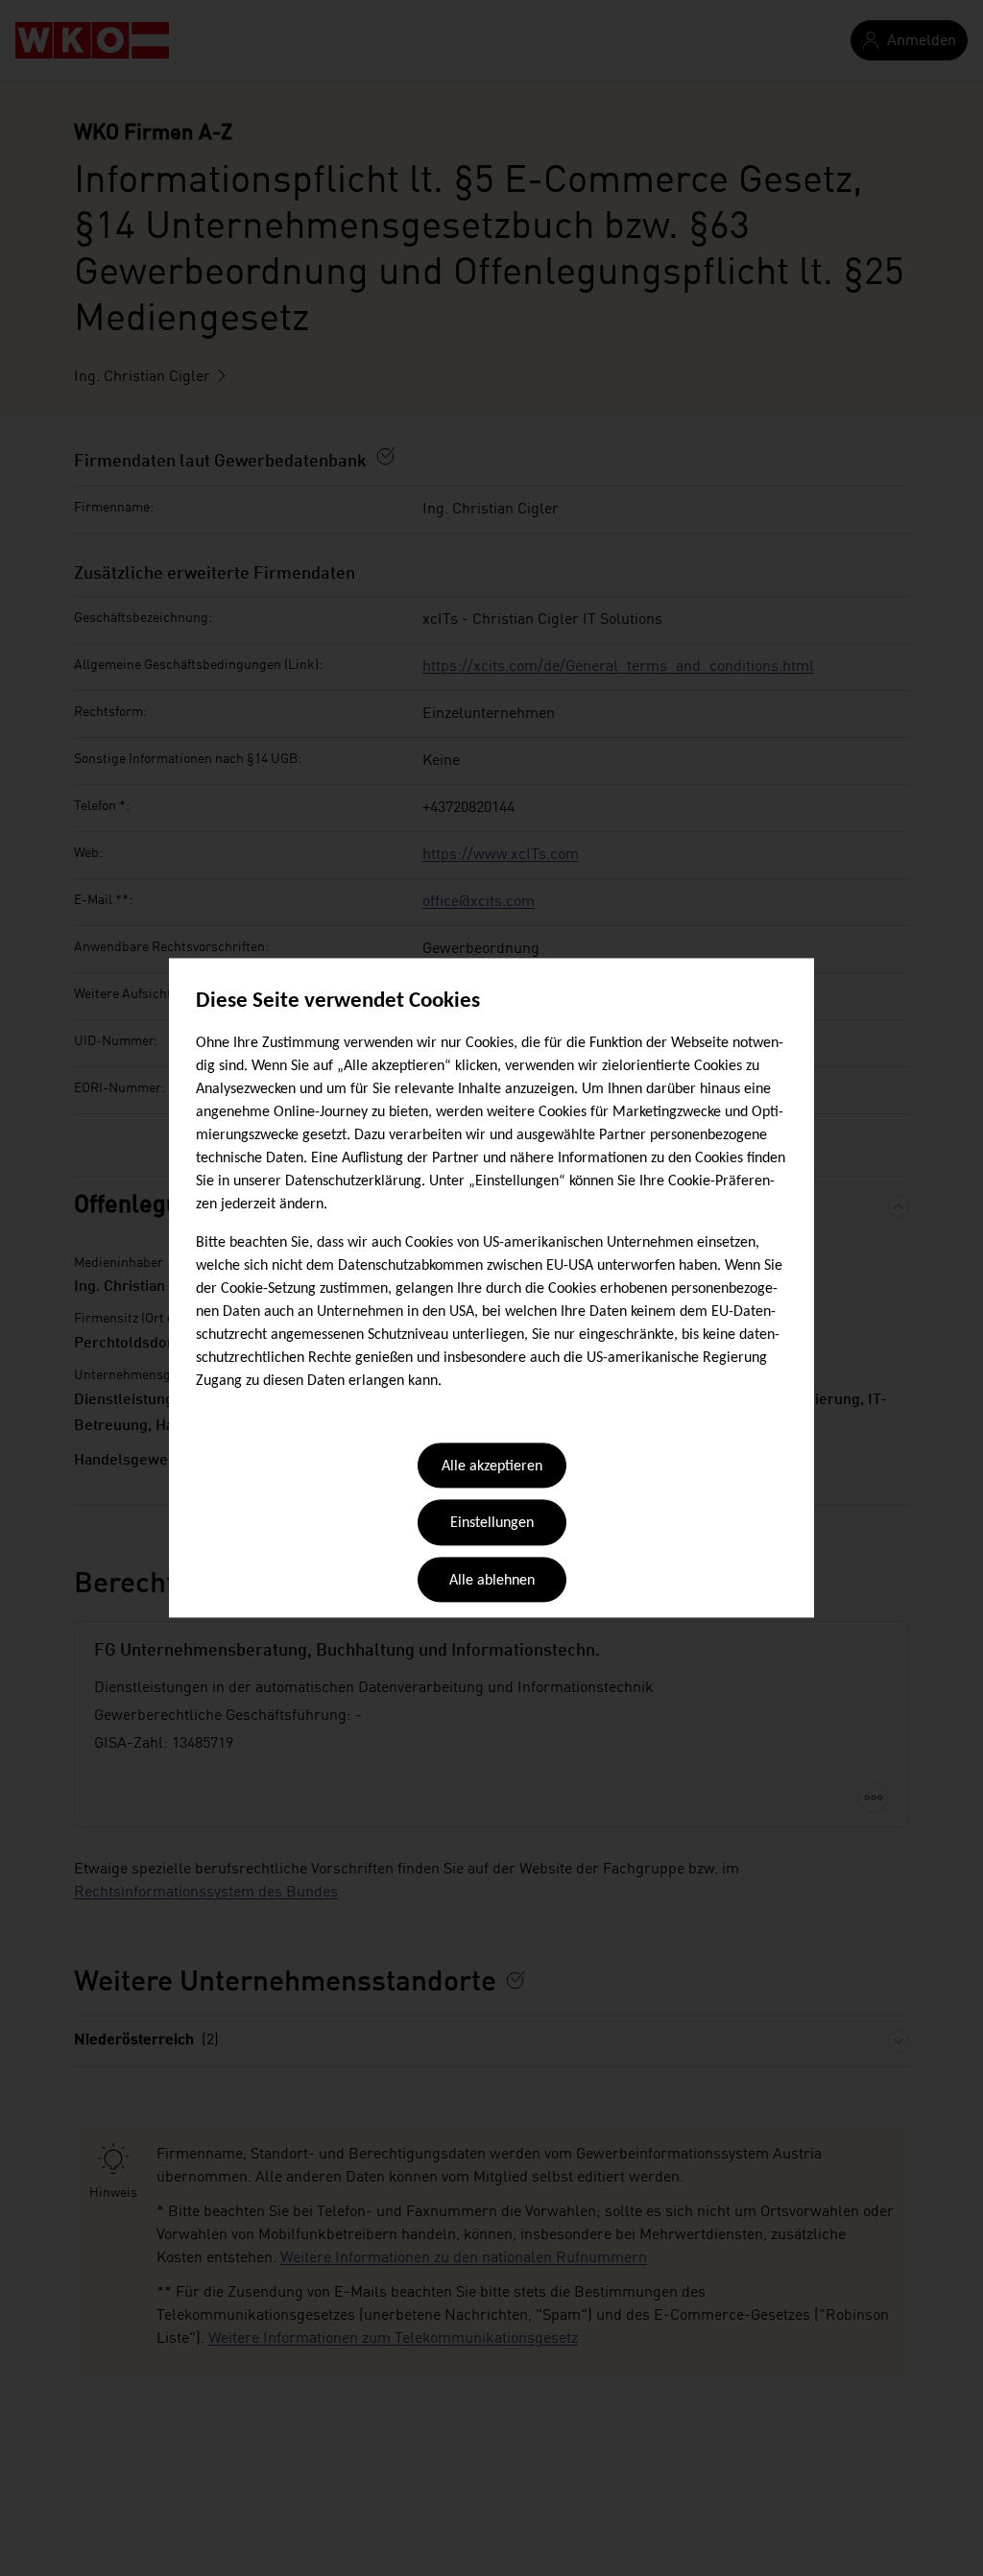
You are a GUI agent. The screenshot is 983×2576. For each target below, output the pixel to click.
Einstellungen (492, 1524)
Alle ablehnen (492, 1581)
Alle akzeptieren (492, 1467)
